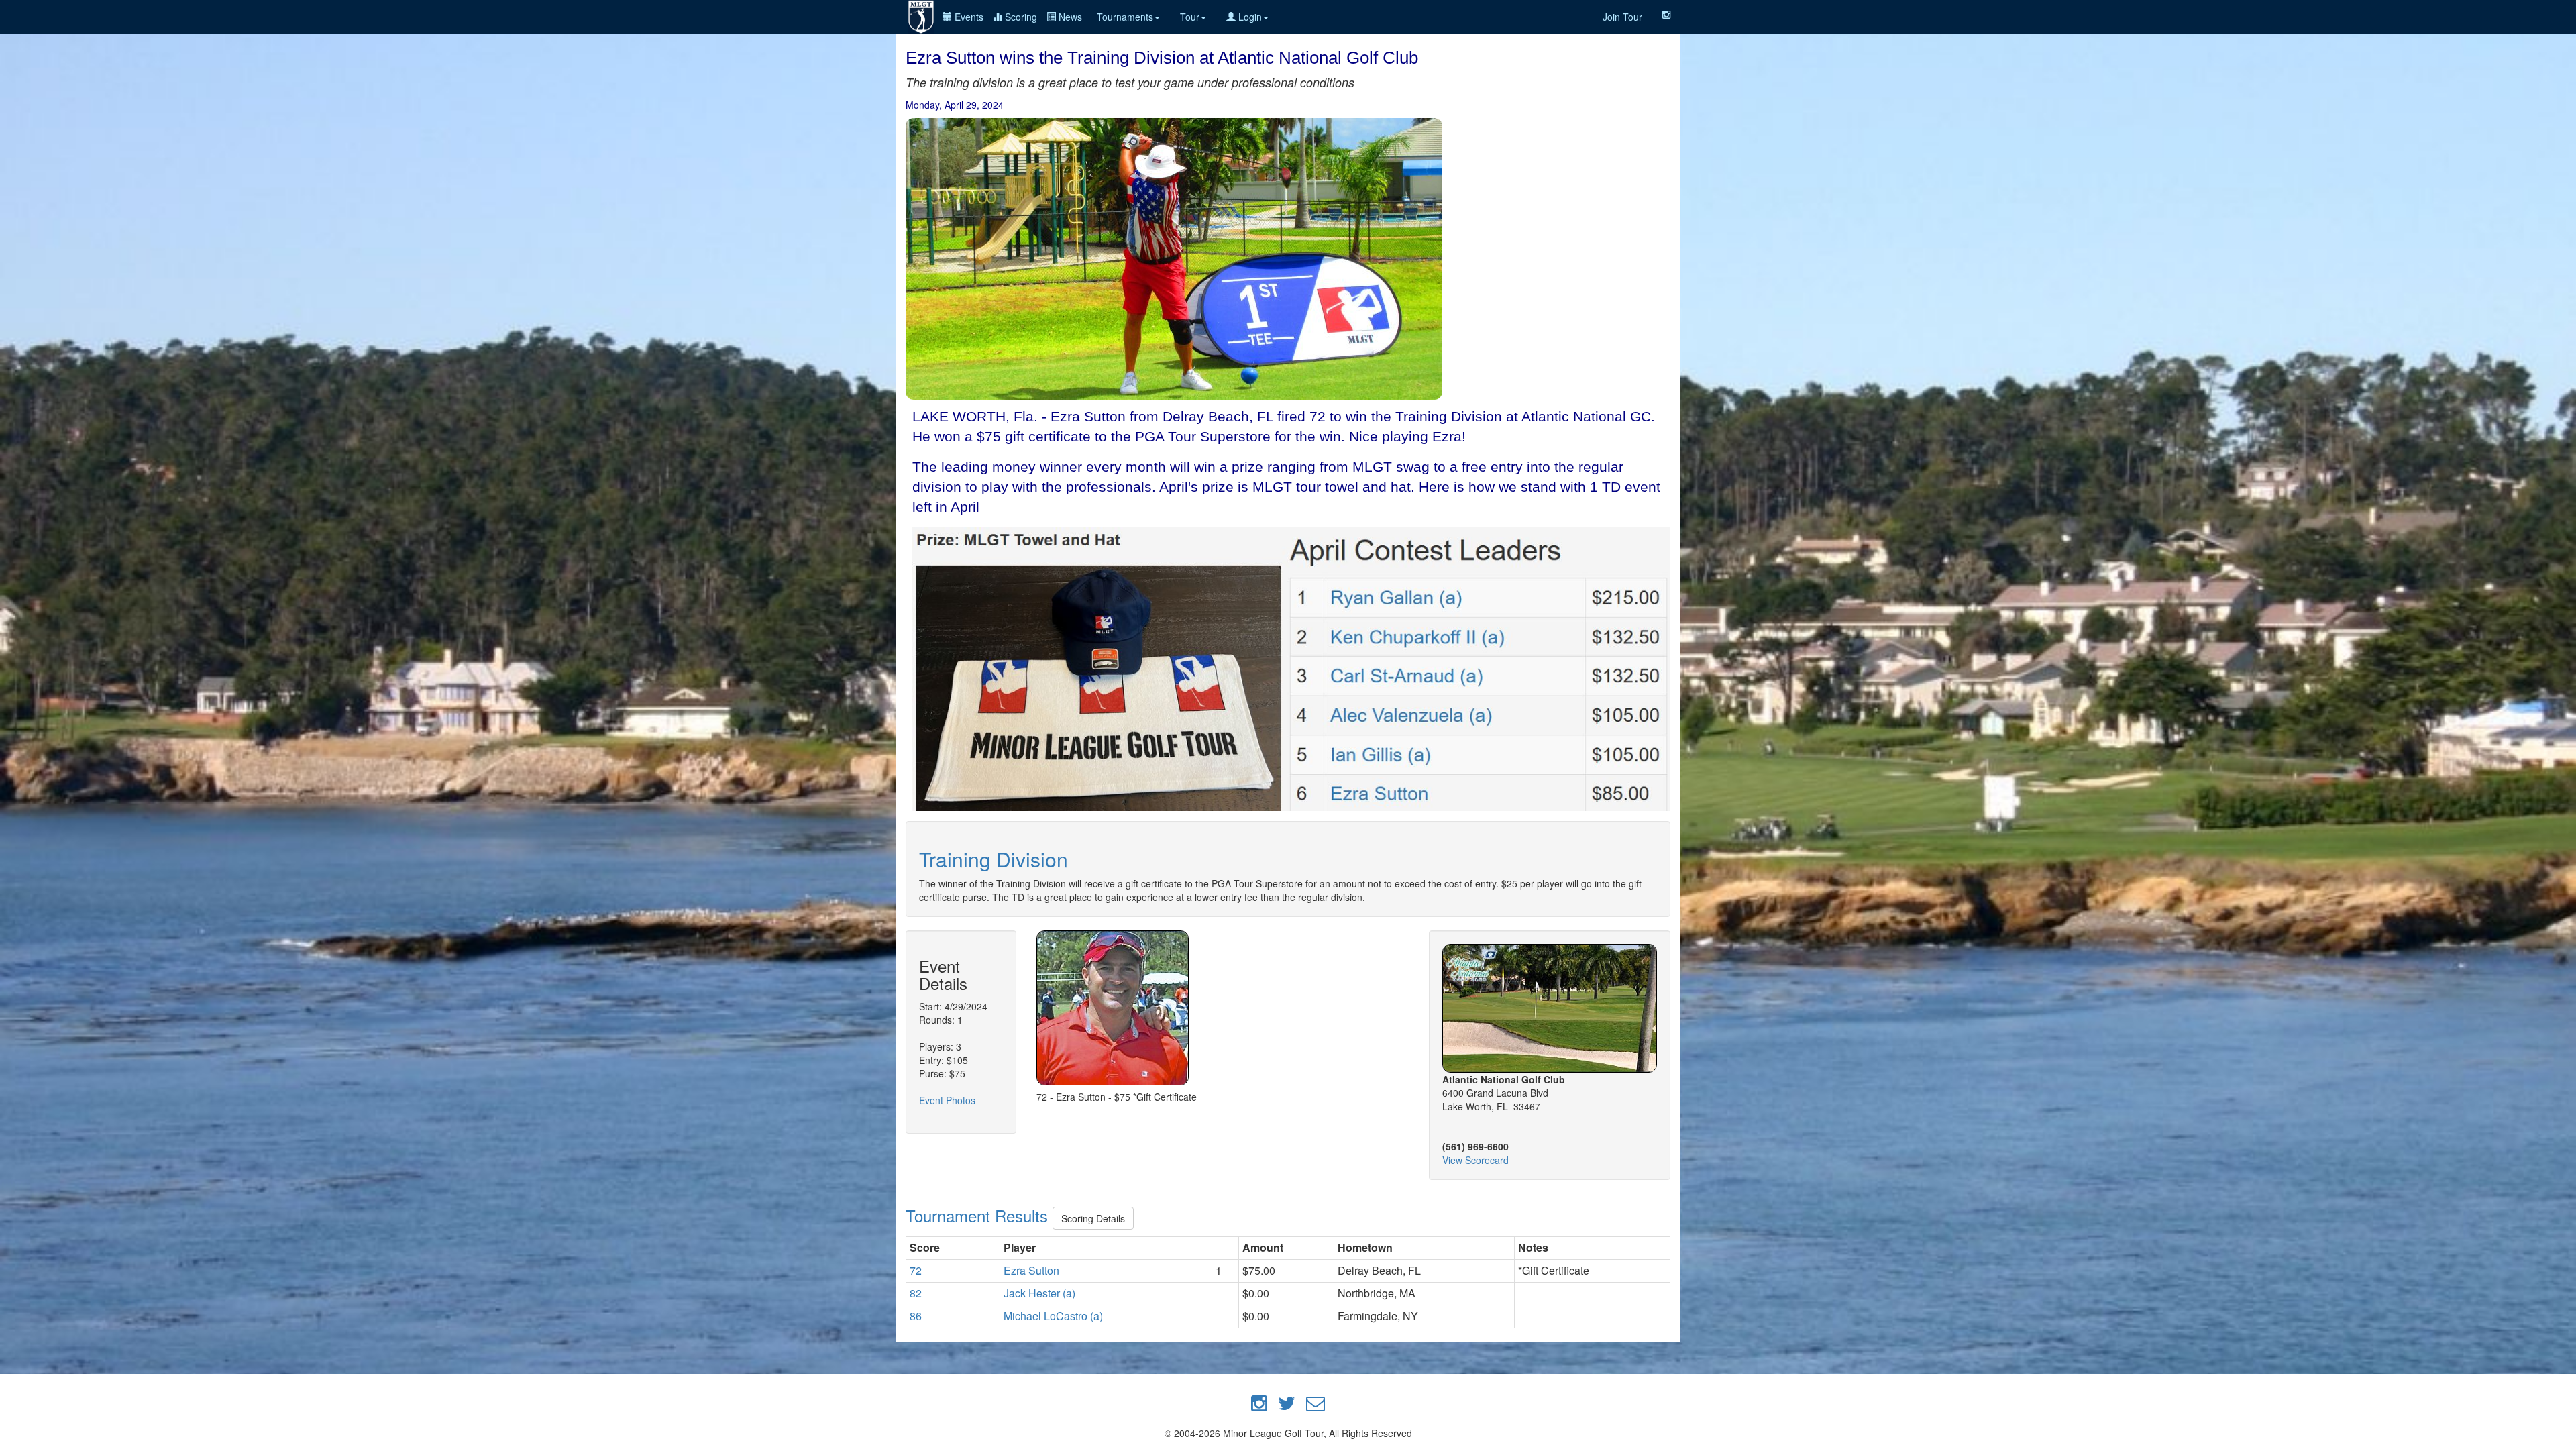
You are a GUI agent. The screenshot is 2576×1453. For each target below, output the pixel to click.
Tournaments (1125, 17)
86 (916, 1316)
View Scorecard (1475, 1160)
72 (916, 1270)
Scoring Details (1093, 1218)
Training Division (994, 859)
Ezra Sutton (1031, 1270)
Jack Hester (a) (1039, 1293)
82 (916, 1293)
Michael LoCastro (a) (1053, 1316)
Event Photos (947, 1100)
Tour (1190, 17)
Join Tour (1622, 17)
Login (1249, 17)
